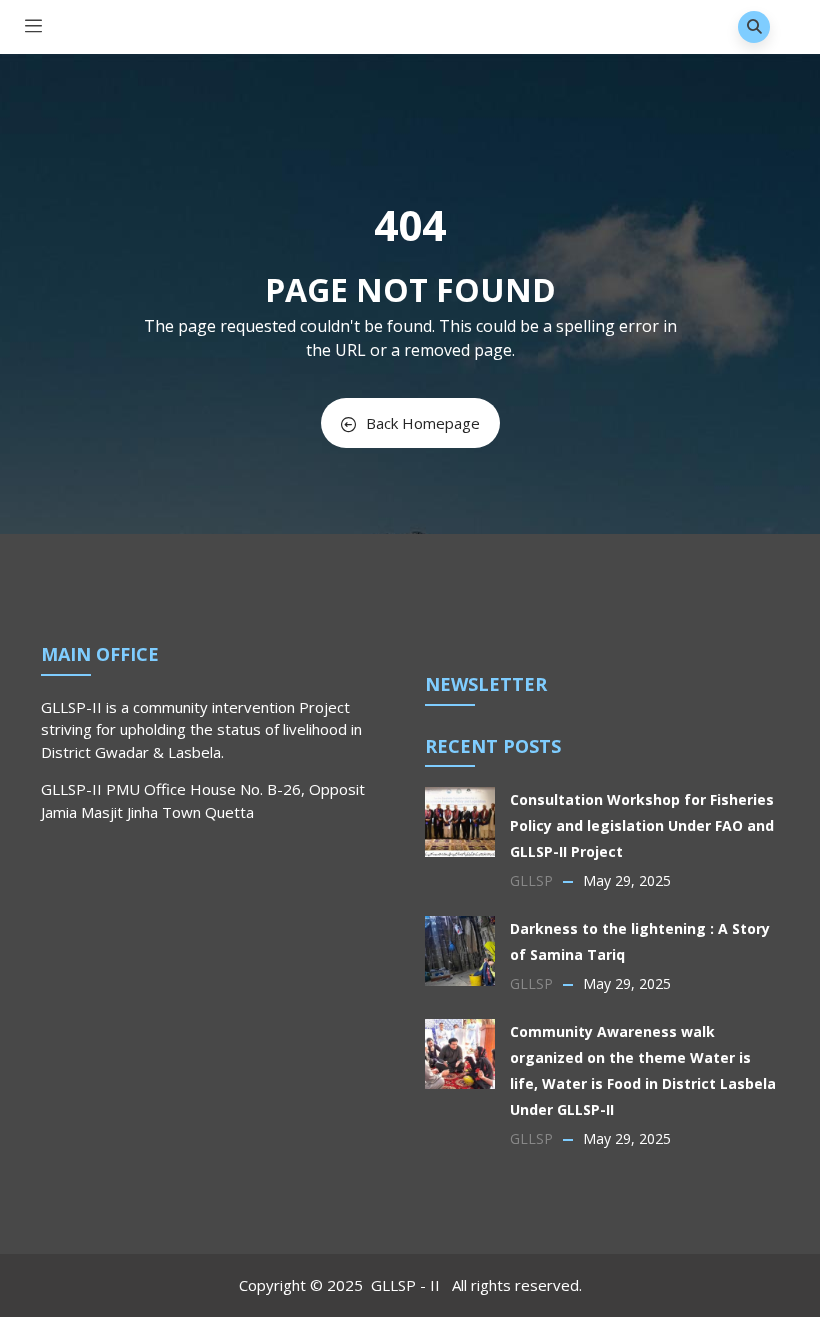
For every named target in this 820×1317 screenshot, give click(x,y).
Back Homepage (423, 423)
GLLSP (531, 880)
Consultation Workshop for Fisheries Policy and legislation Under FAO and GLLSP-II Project (642, 825)
